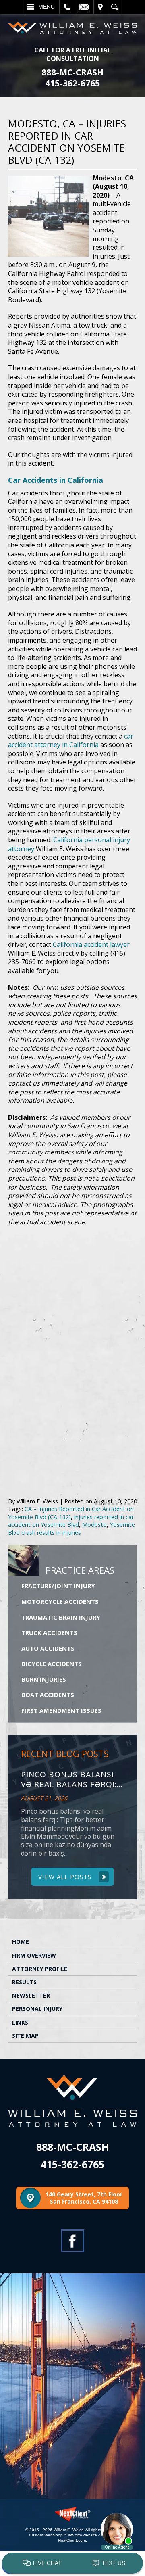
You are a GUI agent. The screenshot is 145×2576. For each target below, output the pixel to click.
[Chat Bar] (72, 2563)
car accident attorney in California (71, 741)
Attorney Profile (40, 1969)
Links (20, 2022)
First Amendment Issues (61, 1710)
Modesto (94, 1525)
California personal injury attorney (69, 844)
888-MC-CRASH (72, 72)
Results (24, 1982)
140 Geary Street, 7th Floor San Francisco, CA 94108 (84, 2198)
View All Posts (65, 1877)
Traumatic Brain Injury (61, 1617)
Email (84, 7)
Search (115, 7)
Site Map (25, 2036)
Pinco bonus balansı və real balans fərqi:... (72, 1780)
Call (67, 7)
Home (21, 1942)
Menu (47, 7)
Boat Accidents (48, 1695)
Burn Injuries (44, 1679)
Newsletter (31, 1995)
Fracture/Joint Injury (58, 1586)
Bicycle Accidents (52, 1664)
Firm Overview (34, 1955)
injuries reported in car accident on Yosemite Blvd (71, 1521)
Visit (100, 7)
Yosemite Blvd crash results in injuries (71, 1528)
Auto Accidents (48, 1648)
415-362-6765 (72, 83)
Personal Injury (37, 2009)
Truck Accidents (49, 1632)
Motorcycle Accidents (60, 1601)
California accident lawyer (91, 944)
